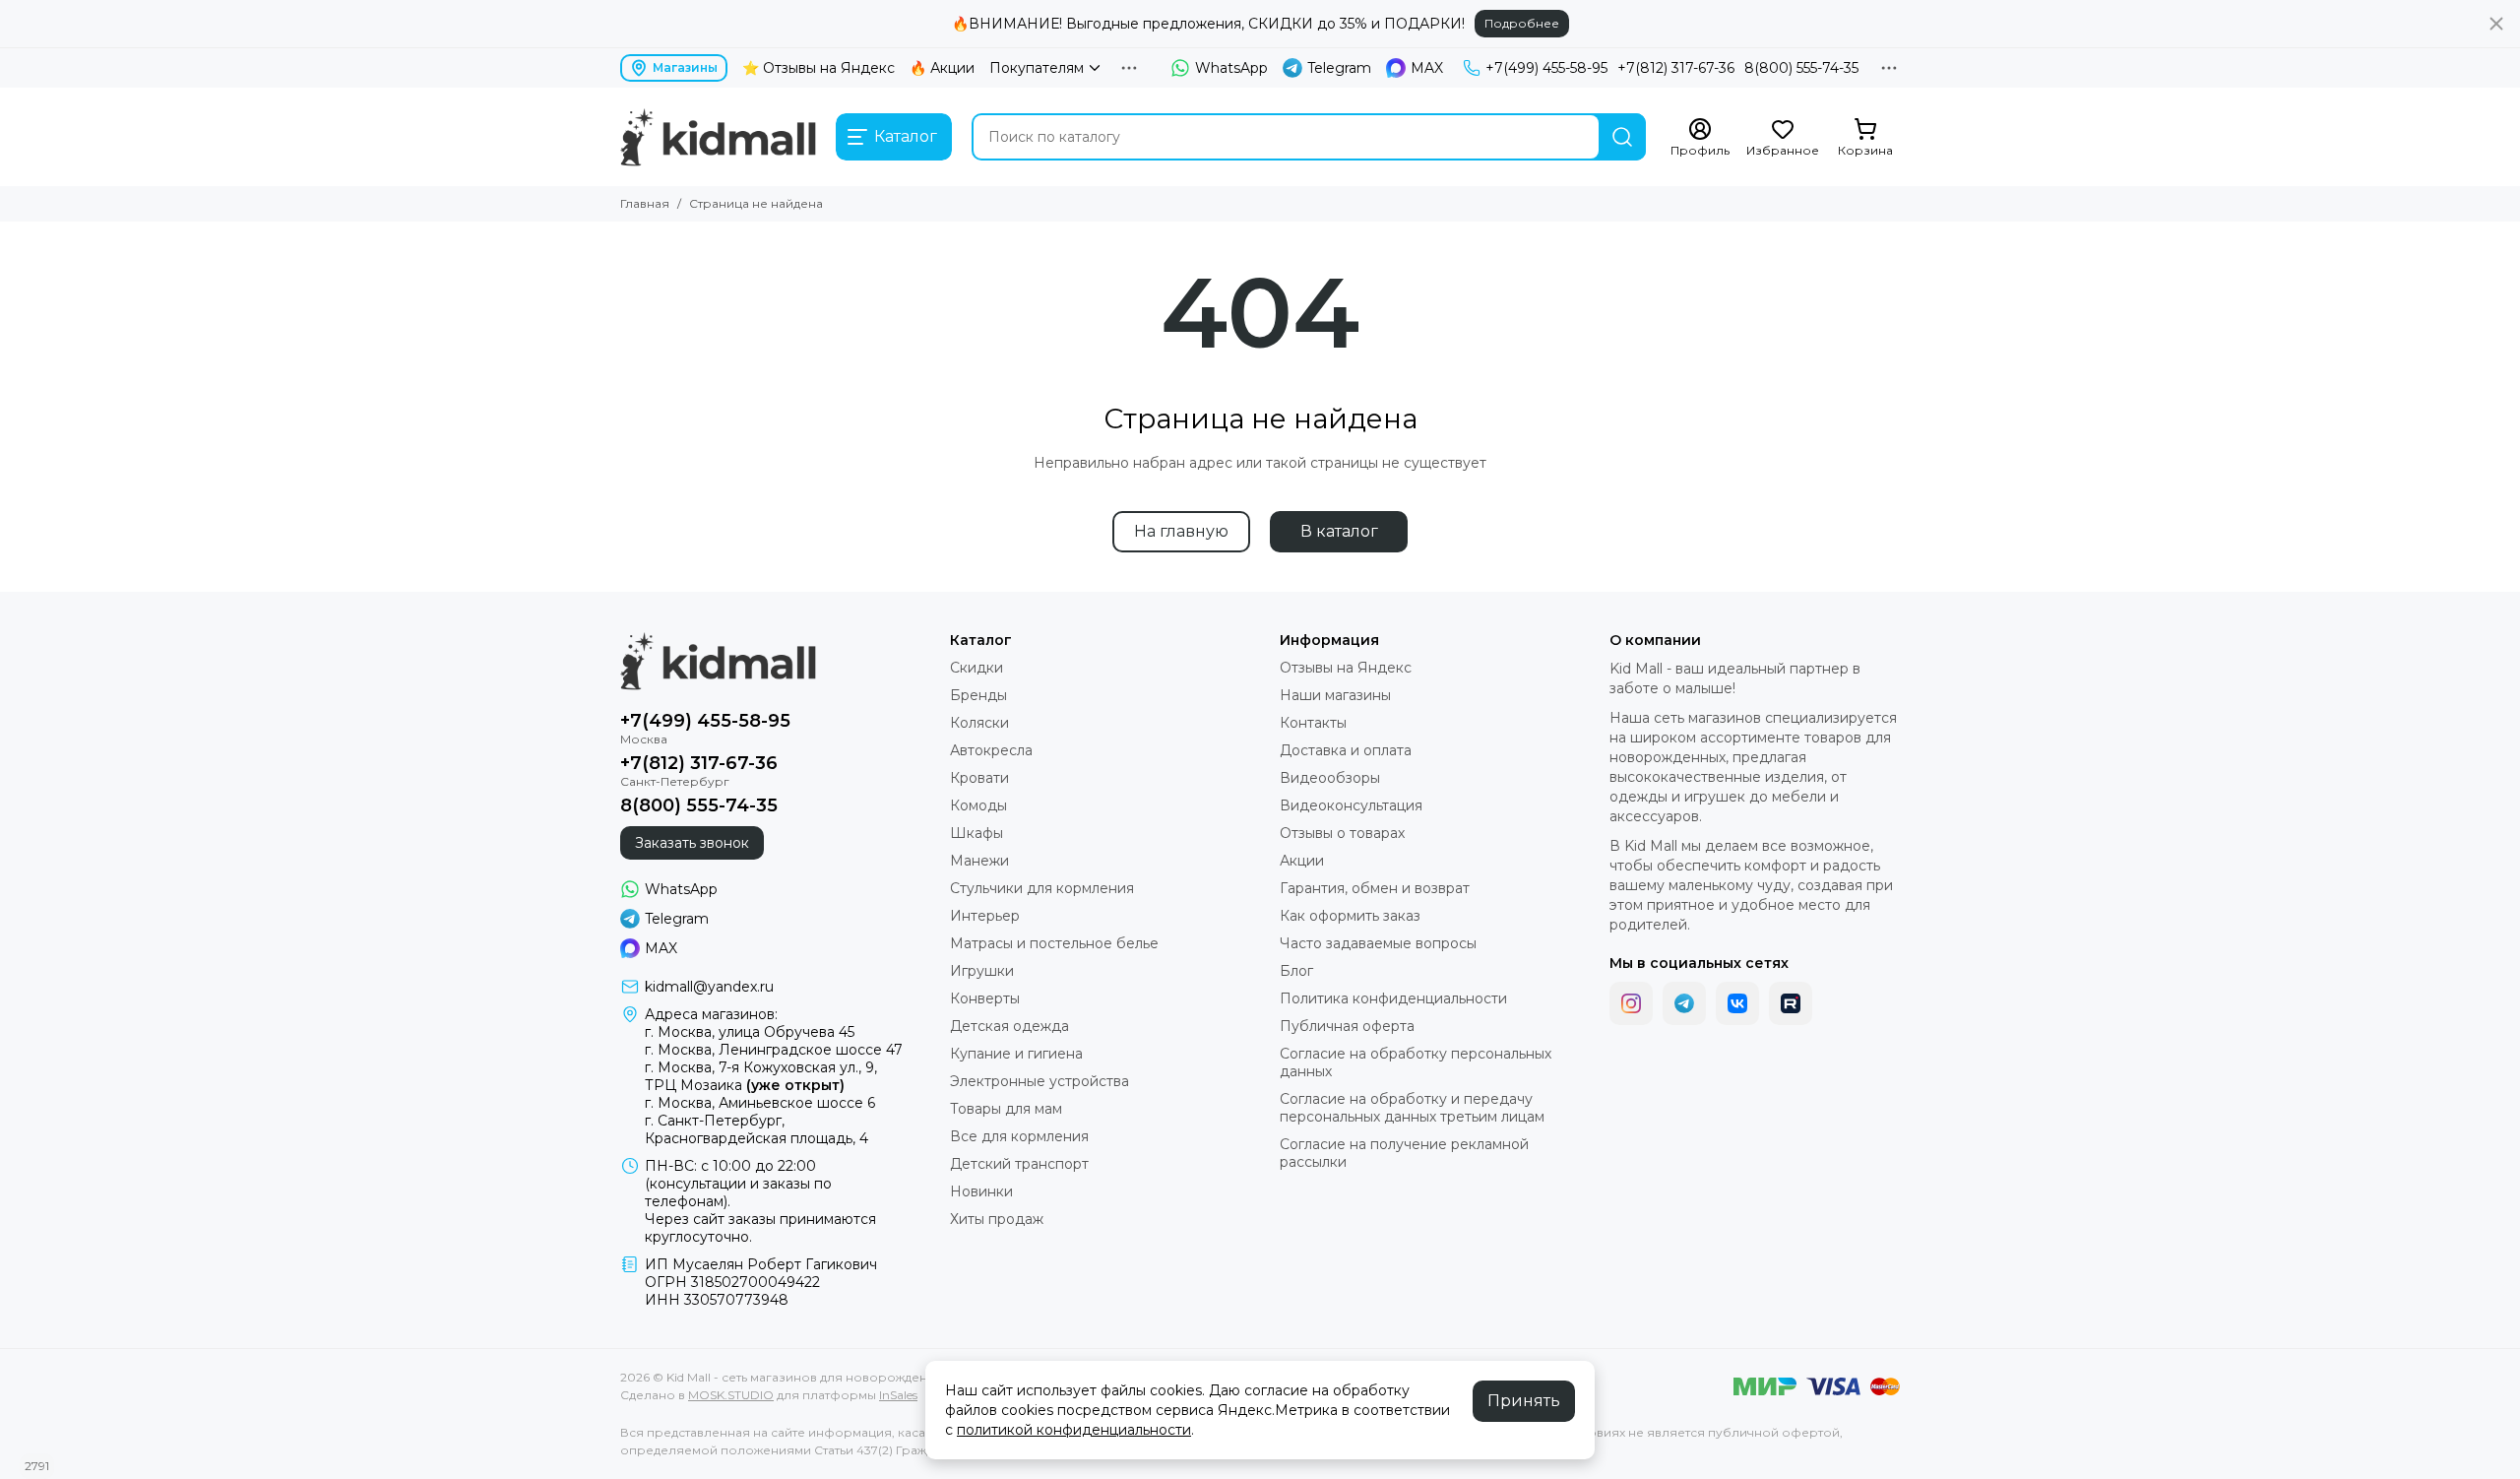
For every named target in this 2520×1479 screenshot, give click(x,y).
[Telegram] (1684, 1003)
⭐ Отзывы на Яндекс (819, 68)
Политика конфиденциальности (1393, 998)
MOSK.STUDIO (731, 1395)
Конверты (985, 998)
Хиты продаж (997, 1219)
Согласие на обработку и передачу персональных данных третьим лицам (1412, 1108)
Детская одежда (1009, 1026)
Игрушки (982, 971)
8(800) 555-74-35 (1801, 68)
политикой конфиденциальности (1074, 1430)
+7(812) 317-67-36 (1676, 68)
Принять (1524, 1401)
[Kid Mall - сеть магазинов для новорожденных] (718, 137)
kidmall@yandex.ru (709, 987)
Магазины (685, 67)
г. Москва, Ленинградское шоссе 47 (774, 1050)
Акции (1302, 861)
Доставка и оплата (1346, 750)
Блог (1296, 971)
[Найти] (1622, 137)
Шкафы (976, 833)
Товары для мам (1006, 1109)
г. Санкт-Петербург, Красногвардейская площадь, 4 (756, 1129)
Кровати (979, 778)
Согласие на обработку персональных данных (1416, 1062)
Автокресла (991, 750)
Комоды (978, 805)
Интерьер (985, 916)
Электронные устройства (1039, 1081)
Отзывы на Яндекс (1346, 668)
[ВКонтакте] (1737, 1003)
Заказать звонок (692, 843)
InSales (898, 1395)
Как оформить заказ (1350, 916)
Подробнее (1522, 23)
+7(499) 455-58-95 (1546, 68)
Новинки (981, 1191)
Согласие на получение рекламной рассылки (1404, 1153)
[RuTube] (1791, 1003)
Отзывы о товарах (1342, 833)
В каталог (1339, 531)
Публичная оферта (1347, 1026)
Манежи (979, 861)
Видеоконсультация (1351, 805)
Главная (645, 203)
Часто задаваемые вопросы (1378, 943)
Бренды (978, 695)
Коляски (979, 723)
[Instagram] (1631, 1003)
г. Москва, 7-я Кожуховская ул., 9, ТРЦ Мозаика (761, 1076)
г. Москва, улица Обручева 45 (750, 1032)
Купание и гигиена (1016, 1054)
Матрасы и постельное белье (1054, 943)
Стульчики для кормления (1042, 888)
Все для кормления (1019, 1136)
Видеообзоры (1330, 778)
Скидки (976, 668)
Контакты (1313, 723)
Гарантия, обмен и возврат (1375, 888)
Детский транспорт (1019, 1164)
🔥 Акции (942, 68)
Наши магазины (1335, 695)
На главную (1181, 531)
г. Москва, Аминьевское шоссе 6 (760, 1103)
